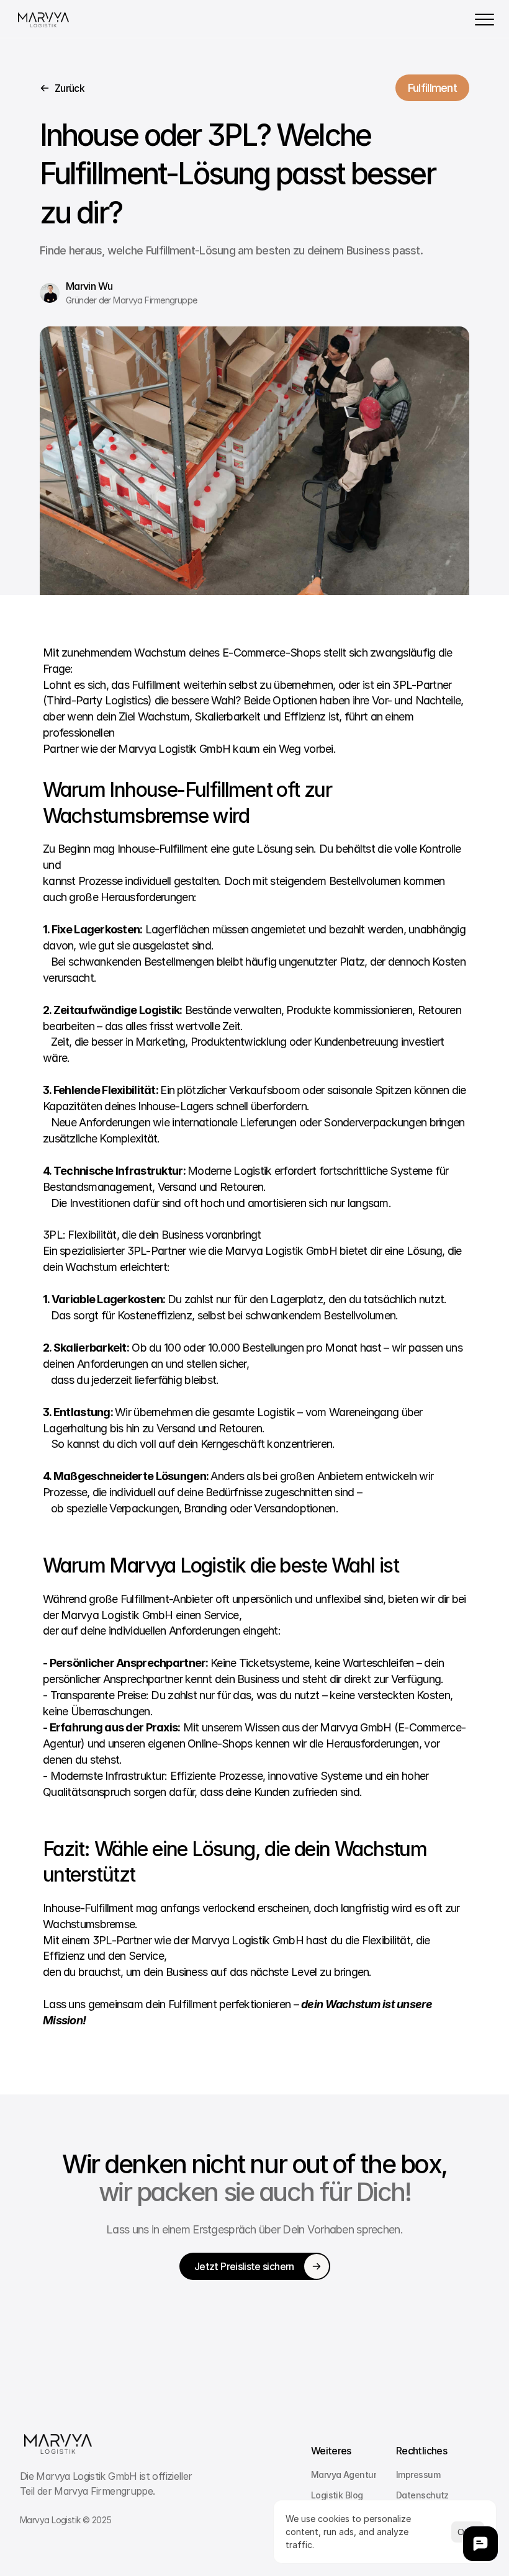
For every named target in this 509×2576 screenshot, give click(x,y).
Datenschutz (422, 2495)
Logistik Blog (337, 2495)
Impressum (418, 2475)
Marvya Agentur (344, 2475)
